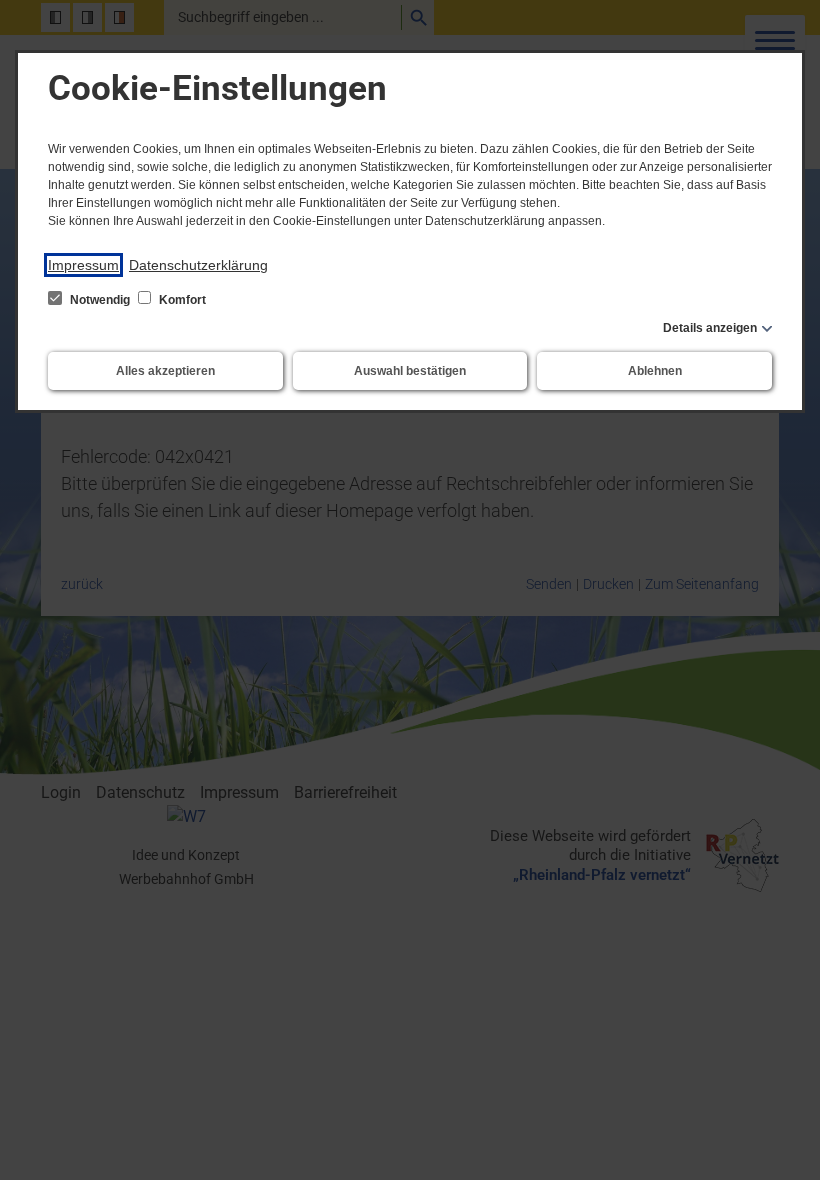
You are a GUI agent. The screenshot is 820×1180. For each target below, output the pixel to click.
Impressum (83, 265)
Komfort (181, 300)
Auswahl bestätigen (410, 371)
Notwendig (100, 300)
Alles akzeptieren (165, 371)
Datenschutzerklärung (198, 265)
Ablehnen (655, 371)
